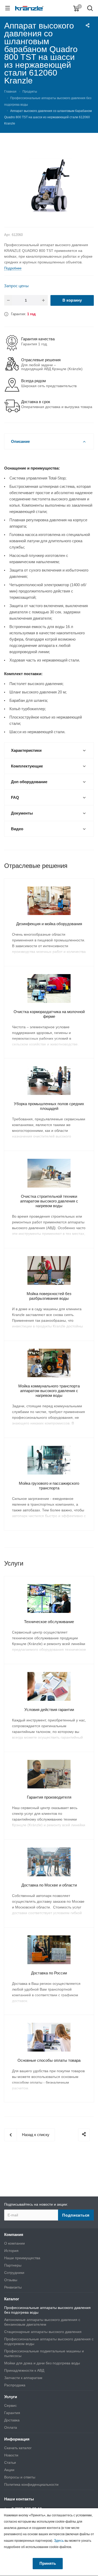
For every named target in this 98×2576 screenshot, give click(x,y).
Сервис (10, 2405)
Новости (11, 2455)
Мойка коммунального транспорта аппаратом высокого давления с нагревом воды (49, 1391)
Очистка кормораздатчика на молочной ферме (49, 1014)
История (11, 2251)
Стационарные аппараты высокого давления (43, 2332)
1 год (31, 314)
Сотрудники (14, 2273)
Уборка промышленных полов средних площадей (49, 1106)
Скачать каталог (18, 2448)
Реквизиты (13, 2287)
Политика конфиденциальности (31, 2484)
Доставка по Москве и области (49, 1885)
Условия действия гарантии (49, 1710)
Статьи (10, 2462)
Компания (14, 2235)
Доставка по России (49, 1973)
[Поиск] (90, 9)
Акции (9, 2470)
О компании (15, 2243)
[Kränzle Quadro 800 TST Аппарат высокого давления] (49, 185)
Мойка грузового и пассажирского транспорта (49, 1486)
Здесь (59, 2540)
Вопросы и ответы (20, 2477)
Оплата (11, 2427)
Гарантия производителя (49, 1797)
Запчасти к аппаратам (23, 2378)
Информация (17, 2439)
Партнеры (13, 2265)
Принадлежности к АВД (24, 2370)
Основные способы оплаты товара (49, 2060)
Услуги (11, 2397)
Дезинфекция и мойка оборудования (49, 924)
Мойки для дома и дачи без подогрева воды (42, 2363)
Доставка (12, 2420)
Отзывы (11, 2280)
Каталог (12, 2299)
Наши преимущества (22, 2258)
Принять (48, 2563)
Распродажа (15, 2385)
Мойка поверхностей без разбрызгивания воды (49, 1296)
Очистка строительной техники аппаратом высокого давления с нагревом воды (49, 1201)
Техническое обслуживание (49, 1622)
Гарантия (12, 2413)
